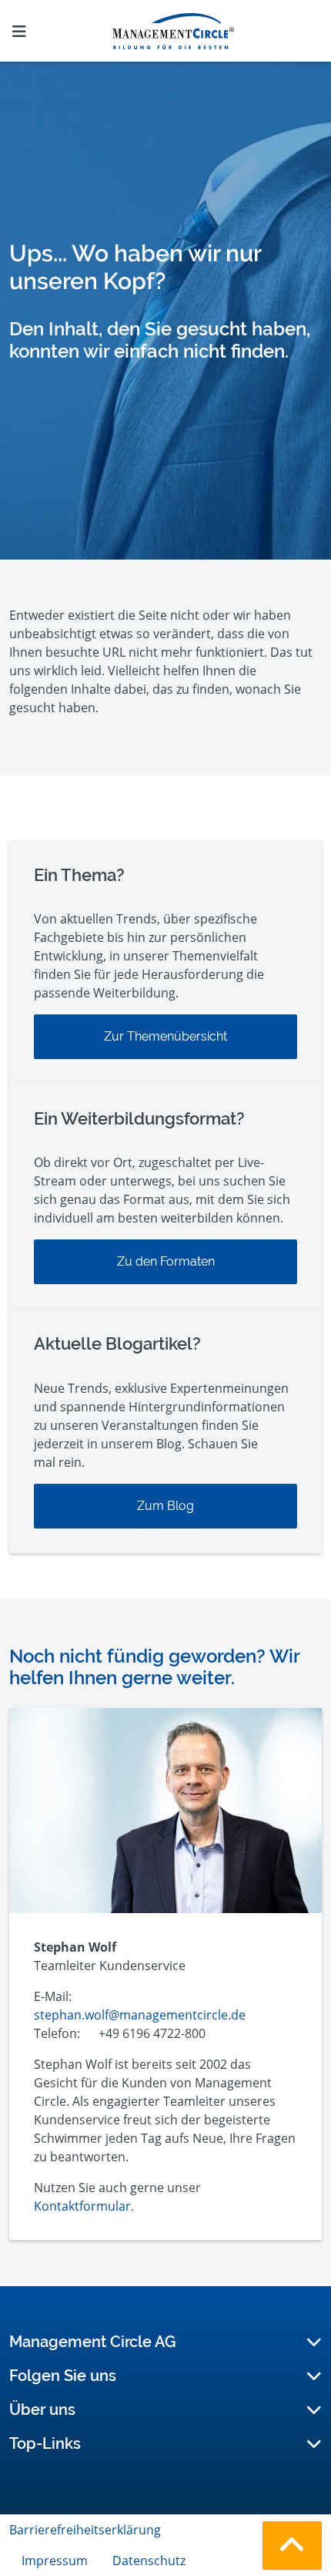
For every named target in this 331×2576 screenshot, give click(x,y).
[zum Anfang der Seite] (292, 2546)
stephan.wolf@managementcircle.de (140, 2015)
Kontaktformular (82, 2206)
